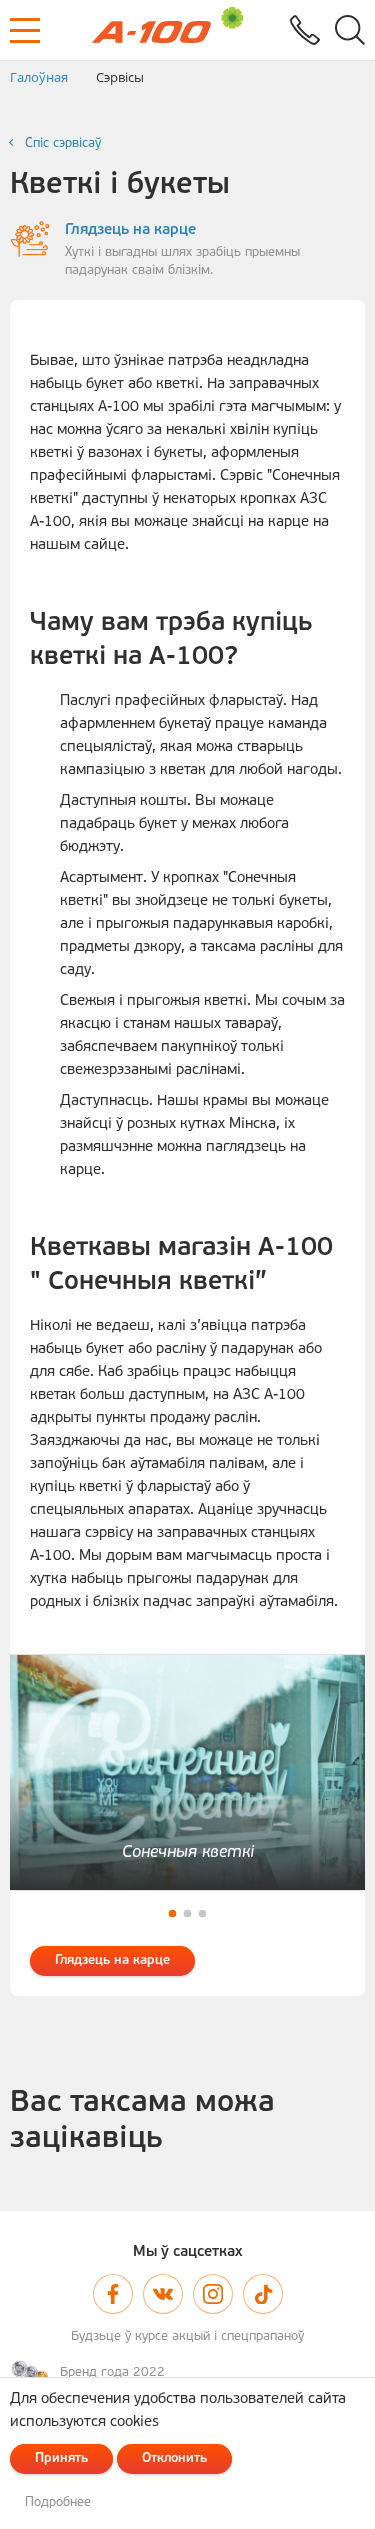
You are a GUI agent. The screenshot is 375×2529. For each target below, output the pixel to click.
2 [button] (187, 1913)
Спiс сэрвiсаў (63, 143)
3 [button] (202, 1913)
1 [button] (172, 1913)
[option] (187, 1772)
